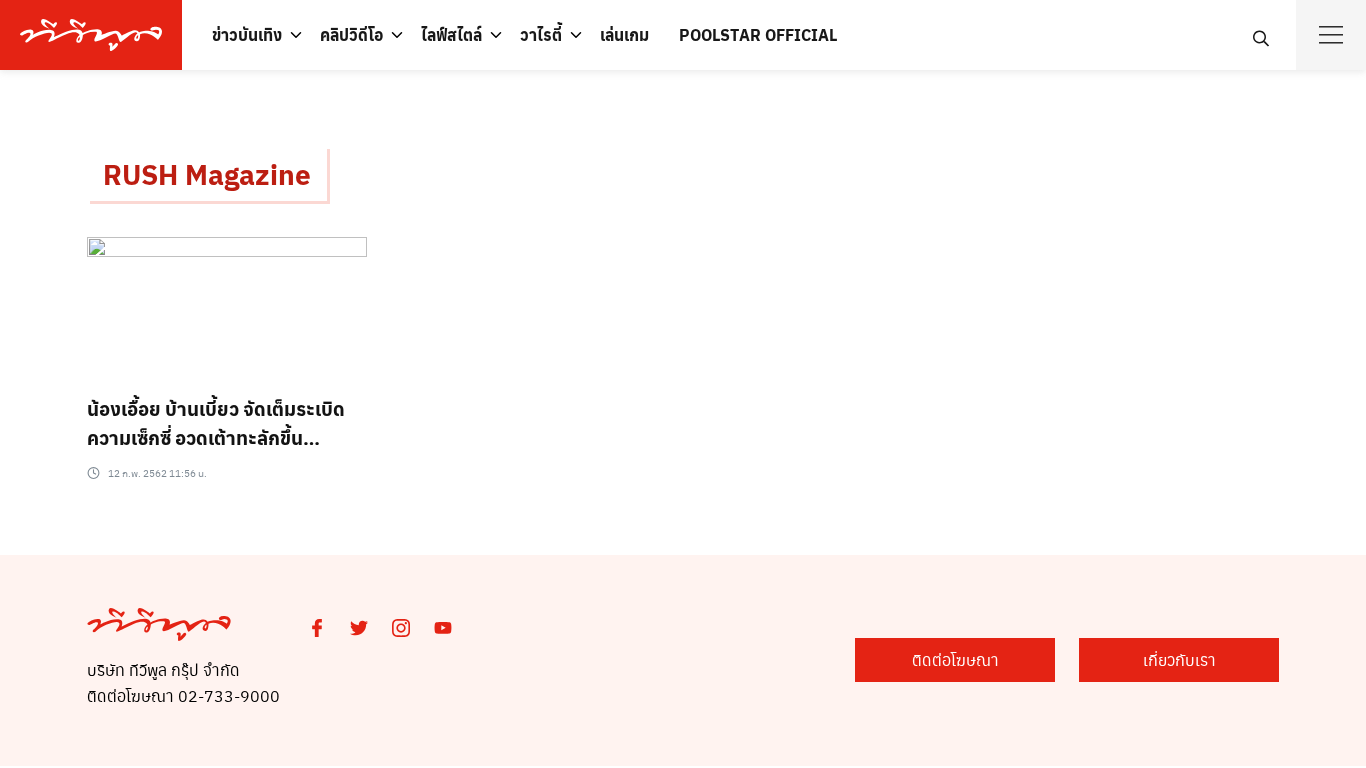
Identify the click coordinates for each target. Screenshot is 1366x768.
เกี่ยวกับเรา (1179, 659)
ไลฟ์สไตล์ (451, 34)
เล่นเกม (624, 34)
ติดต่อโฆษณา (955, 659)
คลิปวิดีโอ (351, 34)
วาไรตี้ (541, 34)
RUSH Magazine (207, 173)
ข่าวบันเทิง (247, 34)
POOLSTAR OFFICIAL (758, 34)
